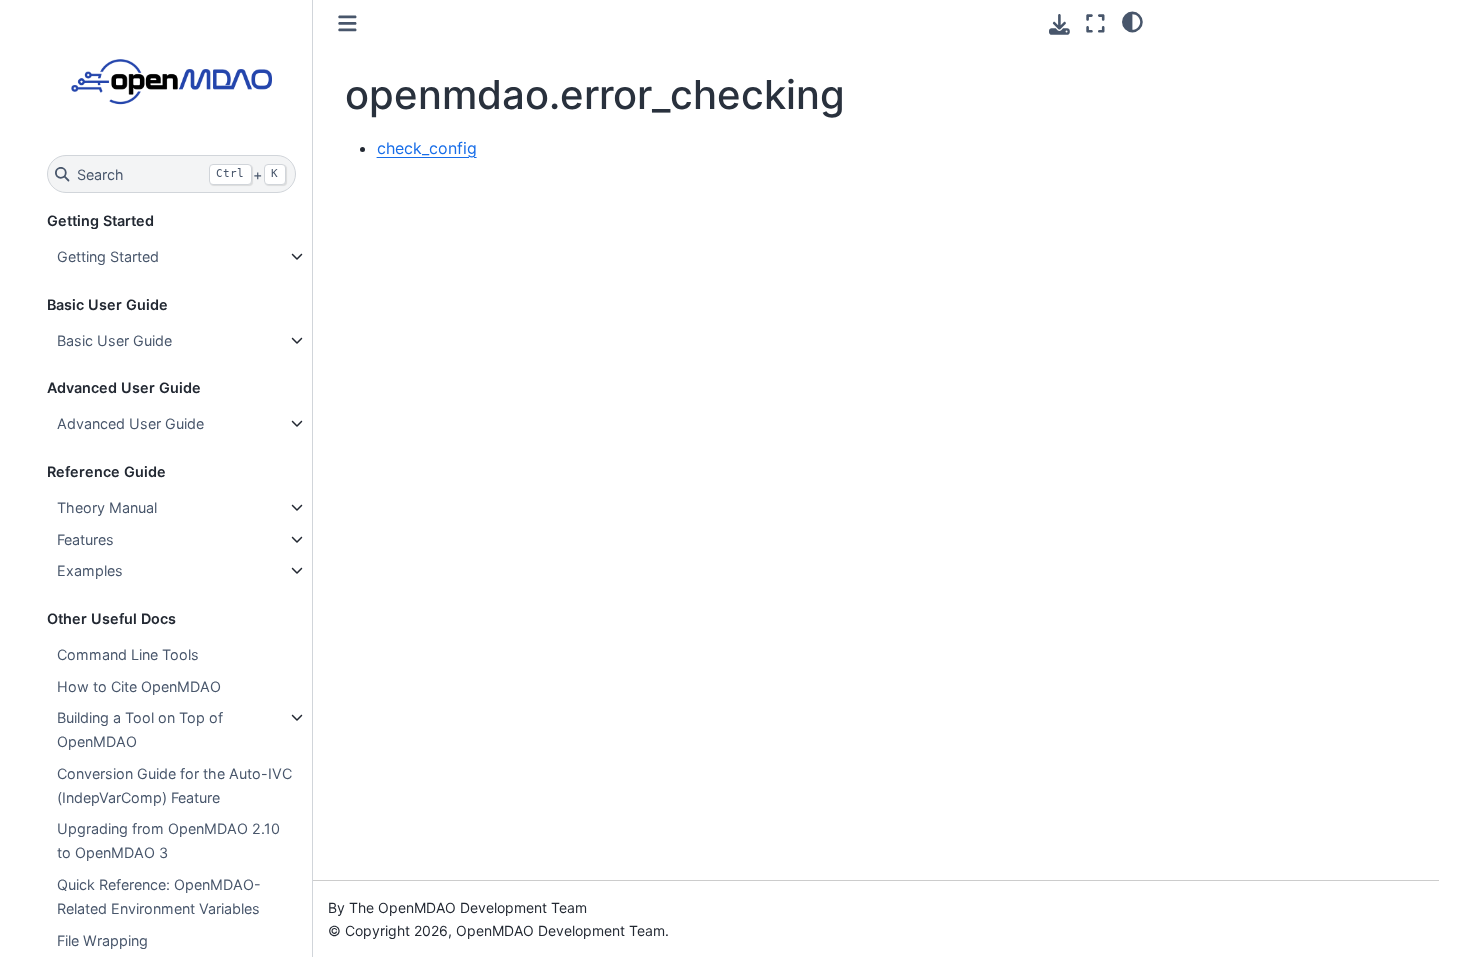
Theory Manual (107, 507)
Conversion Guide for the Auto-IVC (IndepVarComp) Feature (174, 785)
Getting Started (108, 256)
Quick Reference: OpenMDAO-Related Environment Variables (159, 896)
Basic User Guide (114, 340)
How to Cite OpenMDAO (139, 686)
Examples (90, 570)
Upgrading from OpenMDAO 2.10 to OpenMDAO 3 (168, 840)
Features (85, 539)
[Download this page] (1059, 24)
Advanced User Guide (130, 423)
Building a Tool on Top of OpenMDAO (140, 729)
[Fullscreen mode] (1095, 23)
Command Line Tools (128, 654)
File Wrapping (102, 940)
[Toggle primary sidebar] (347, 23)
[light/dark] (1132, 21)
